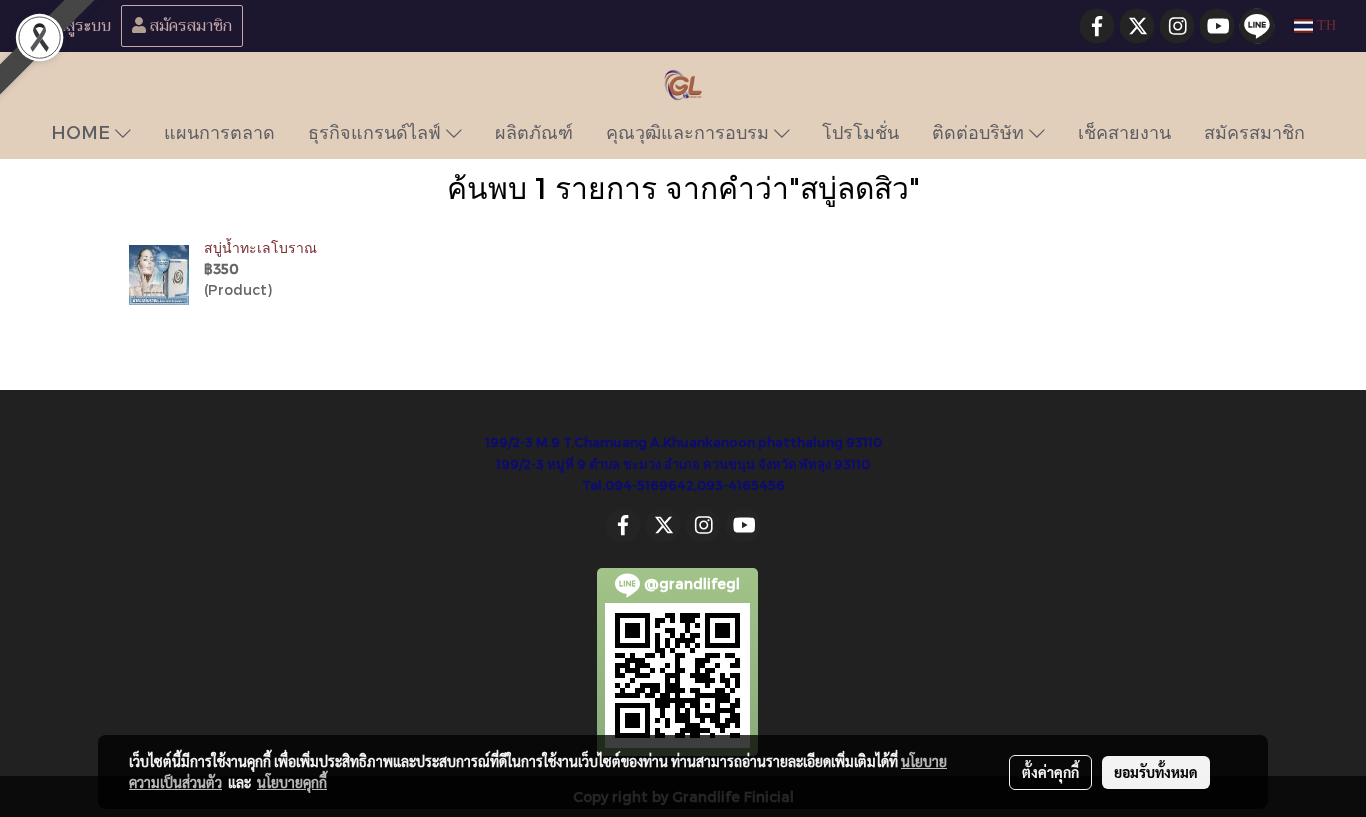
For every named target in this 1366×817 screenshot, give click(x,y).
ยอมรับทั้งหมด (1156, 772)
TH (1324, 25)
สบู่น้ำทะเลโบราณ (260, 247)
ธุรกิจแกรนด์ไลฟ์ (377, 131)
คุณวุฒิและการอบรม (690, 131)
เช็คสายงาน (1124, 131)
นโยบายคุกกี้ (292, 782)
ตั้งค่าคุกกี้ (1050, 772)
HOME (83, 131)
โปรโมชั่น (860, 131)
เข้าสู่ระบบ (76, 26)
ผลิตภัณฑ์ (534, 131)
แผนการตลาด (219, 131)
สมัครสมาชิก (189, 26)
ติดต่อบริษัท (980, 131)
